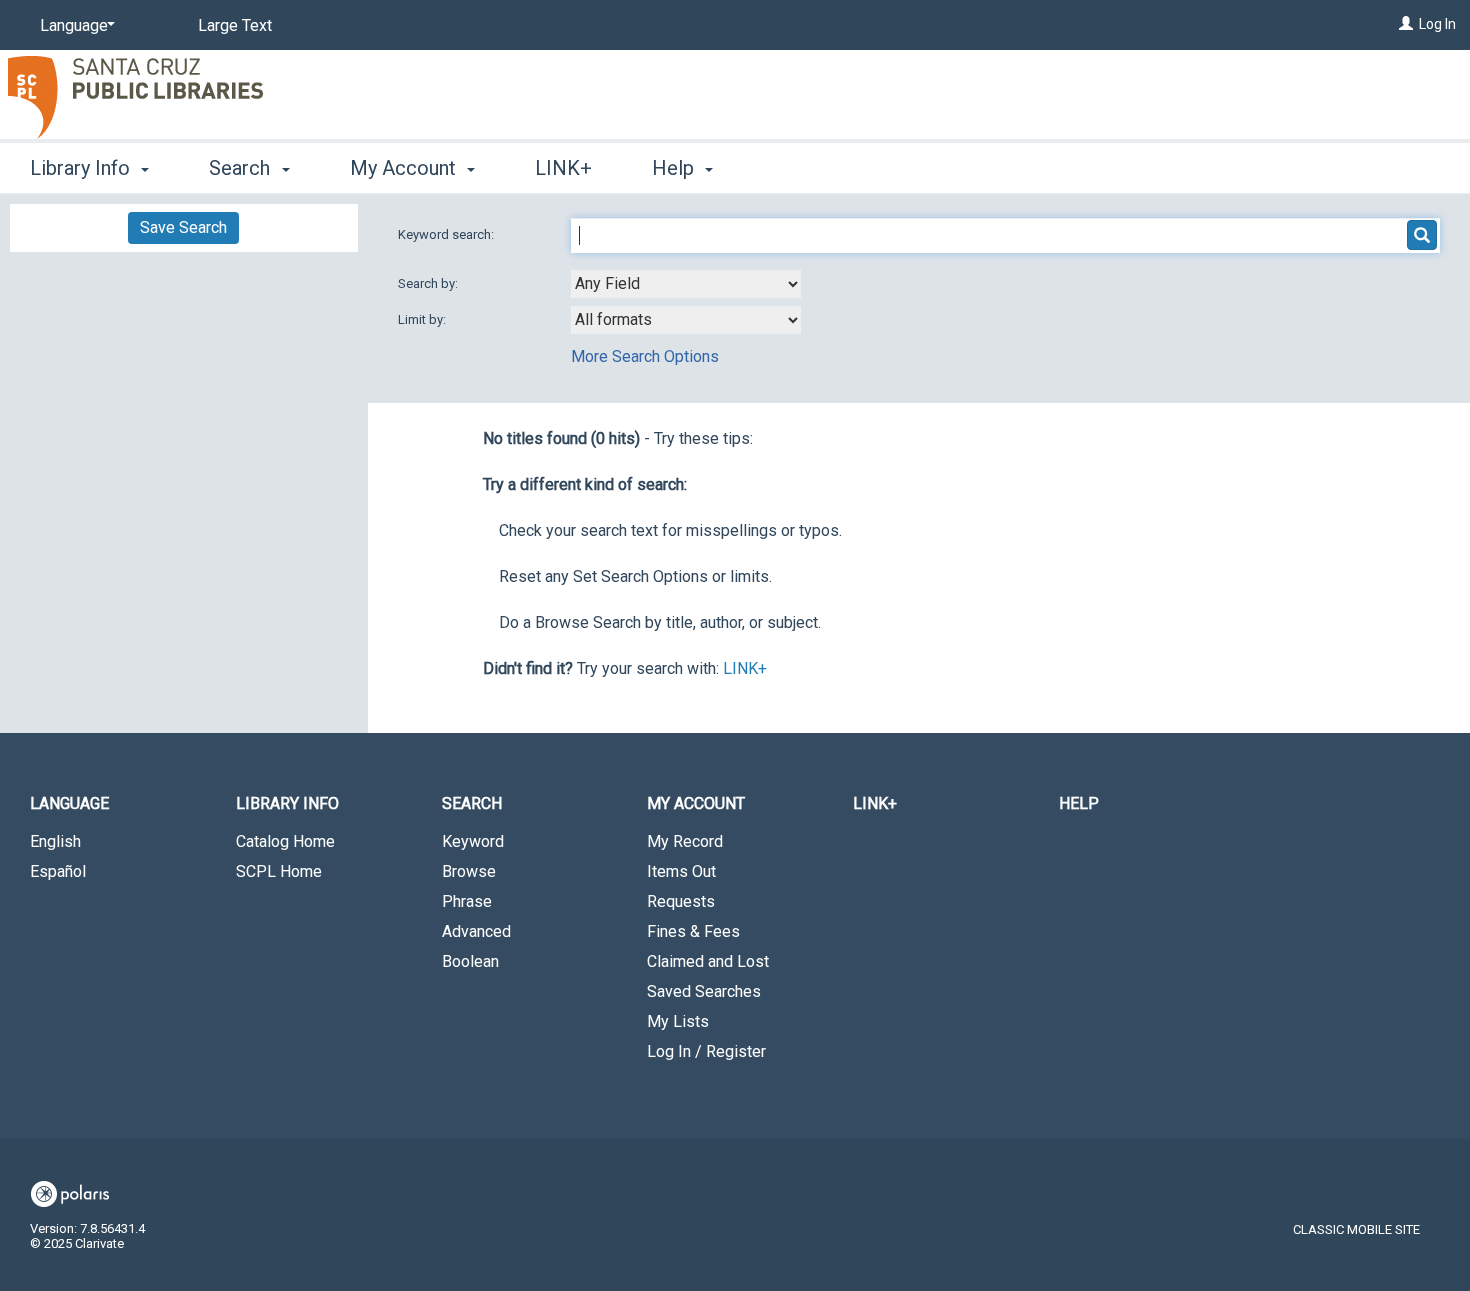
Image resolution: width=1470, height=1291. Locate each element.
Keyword (473, 841)
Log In (1437, 24)
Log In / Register (706, 1051)
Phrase (467, 901)
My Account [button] (405, 168)
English (55, 841)
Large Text (235, 25)
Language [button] (69, 803)
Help (1079, 803)
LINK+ (563, 168)
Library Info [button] (82, 168)
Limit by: (423, 319)
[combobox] (686, 284)
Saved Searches (704, 991)
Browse (469, 871)
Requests (681, 901)
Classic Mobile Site (1356, 1229)
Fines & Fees (693, 931)
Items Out (681, 871)
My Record (685, 841)
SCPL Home (279, 871)
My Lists (678, 1021)
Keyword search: (447, 234)
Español (58, 871)
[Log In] (1406, 24)
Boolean (470, 961)
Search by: (429, 283)
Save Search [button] (183, 227)
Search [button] (242, 168)
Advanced (476, 931)
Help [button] (675, 168)
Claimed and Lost (708, 961)
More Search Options (645, 356)
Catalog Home (285, 841)
